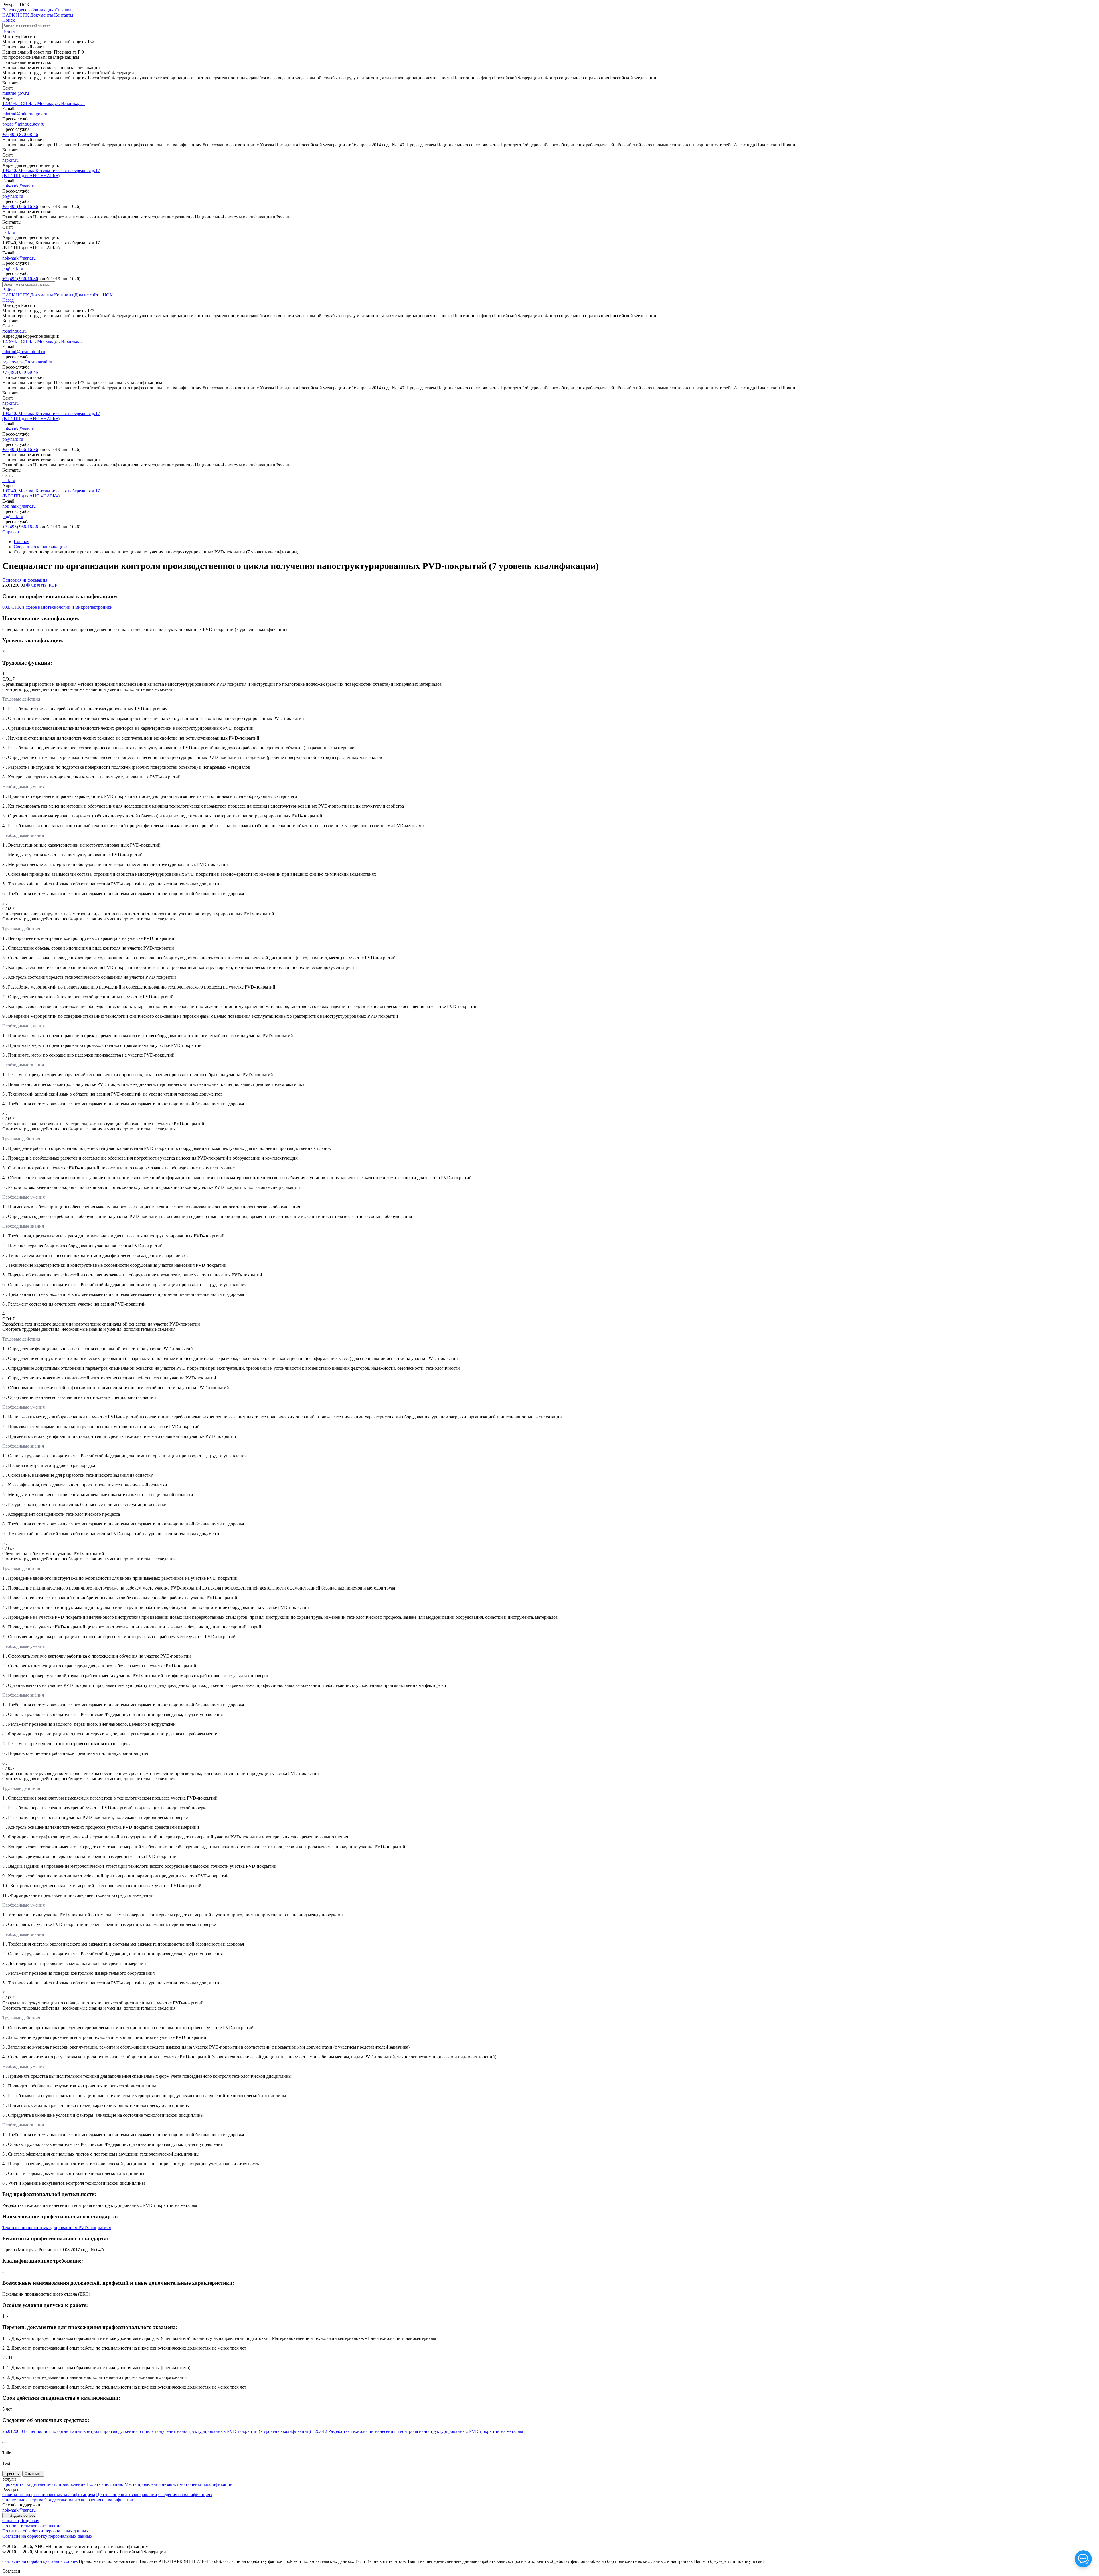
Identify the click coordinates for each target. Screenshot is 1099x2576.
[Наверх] (5, 2443)
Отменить (33, 2474)
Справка (63, 10)
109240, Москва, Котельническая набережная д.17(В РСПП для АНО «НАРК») (51, 173)
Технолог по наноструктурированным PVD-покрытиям (57, 2228)
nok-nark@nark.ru (19, 186)
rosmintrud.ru (14, 331)
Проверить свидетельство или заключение (44, 2484)
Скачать (44, 585)
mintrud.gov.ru (16, 93)
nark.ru (9, 232)
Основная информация (25, 580)
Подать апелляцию (105, 2484)
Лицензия (30, 2521)
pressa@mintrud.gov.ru (23, 124)
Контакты (64, 15)
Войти (9, 31)
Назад (8, 300)
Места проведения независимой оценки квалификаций (179, 2484)
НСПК (23, 15)
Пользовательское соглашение (32, 2526)
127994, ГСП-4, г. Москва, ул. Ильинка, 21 (44, 103)
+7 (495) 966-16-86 (20, 206)
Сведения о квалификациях (41, 547)
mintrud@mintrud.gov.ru (25, 114)
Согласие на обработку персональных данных (47, 2536)
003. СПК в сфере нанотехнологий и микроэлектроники (58, 607)
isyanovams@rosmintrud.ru (27, 362)
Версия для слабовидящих (28, 10)
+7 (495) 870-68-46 (20, 134)
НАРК (9, 15)
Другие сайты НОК (94, 295)
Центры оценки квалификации (127, 2495)
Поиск (9, 20)
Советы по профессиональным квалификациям (49, 2495)
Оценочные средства (23, 2500)
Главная (21, 542)
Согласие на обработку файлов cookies (40, 2561)
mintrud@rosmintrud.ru (24, 352)
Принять (12, 2474)
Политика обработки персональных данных (45, 2531)
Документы (42, 15)
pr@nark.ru (13, 196)
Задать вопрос (23, 2515)
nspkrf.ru (10, 160)
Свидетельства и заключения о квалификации (89, 2500)
